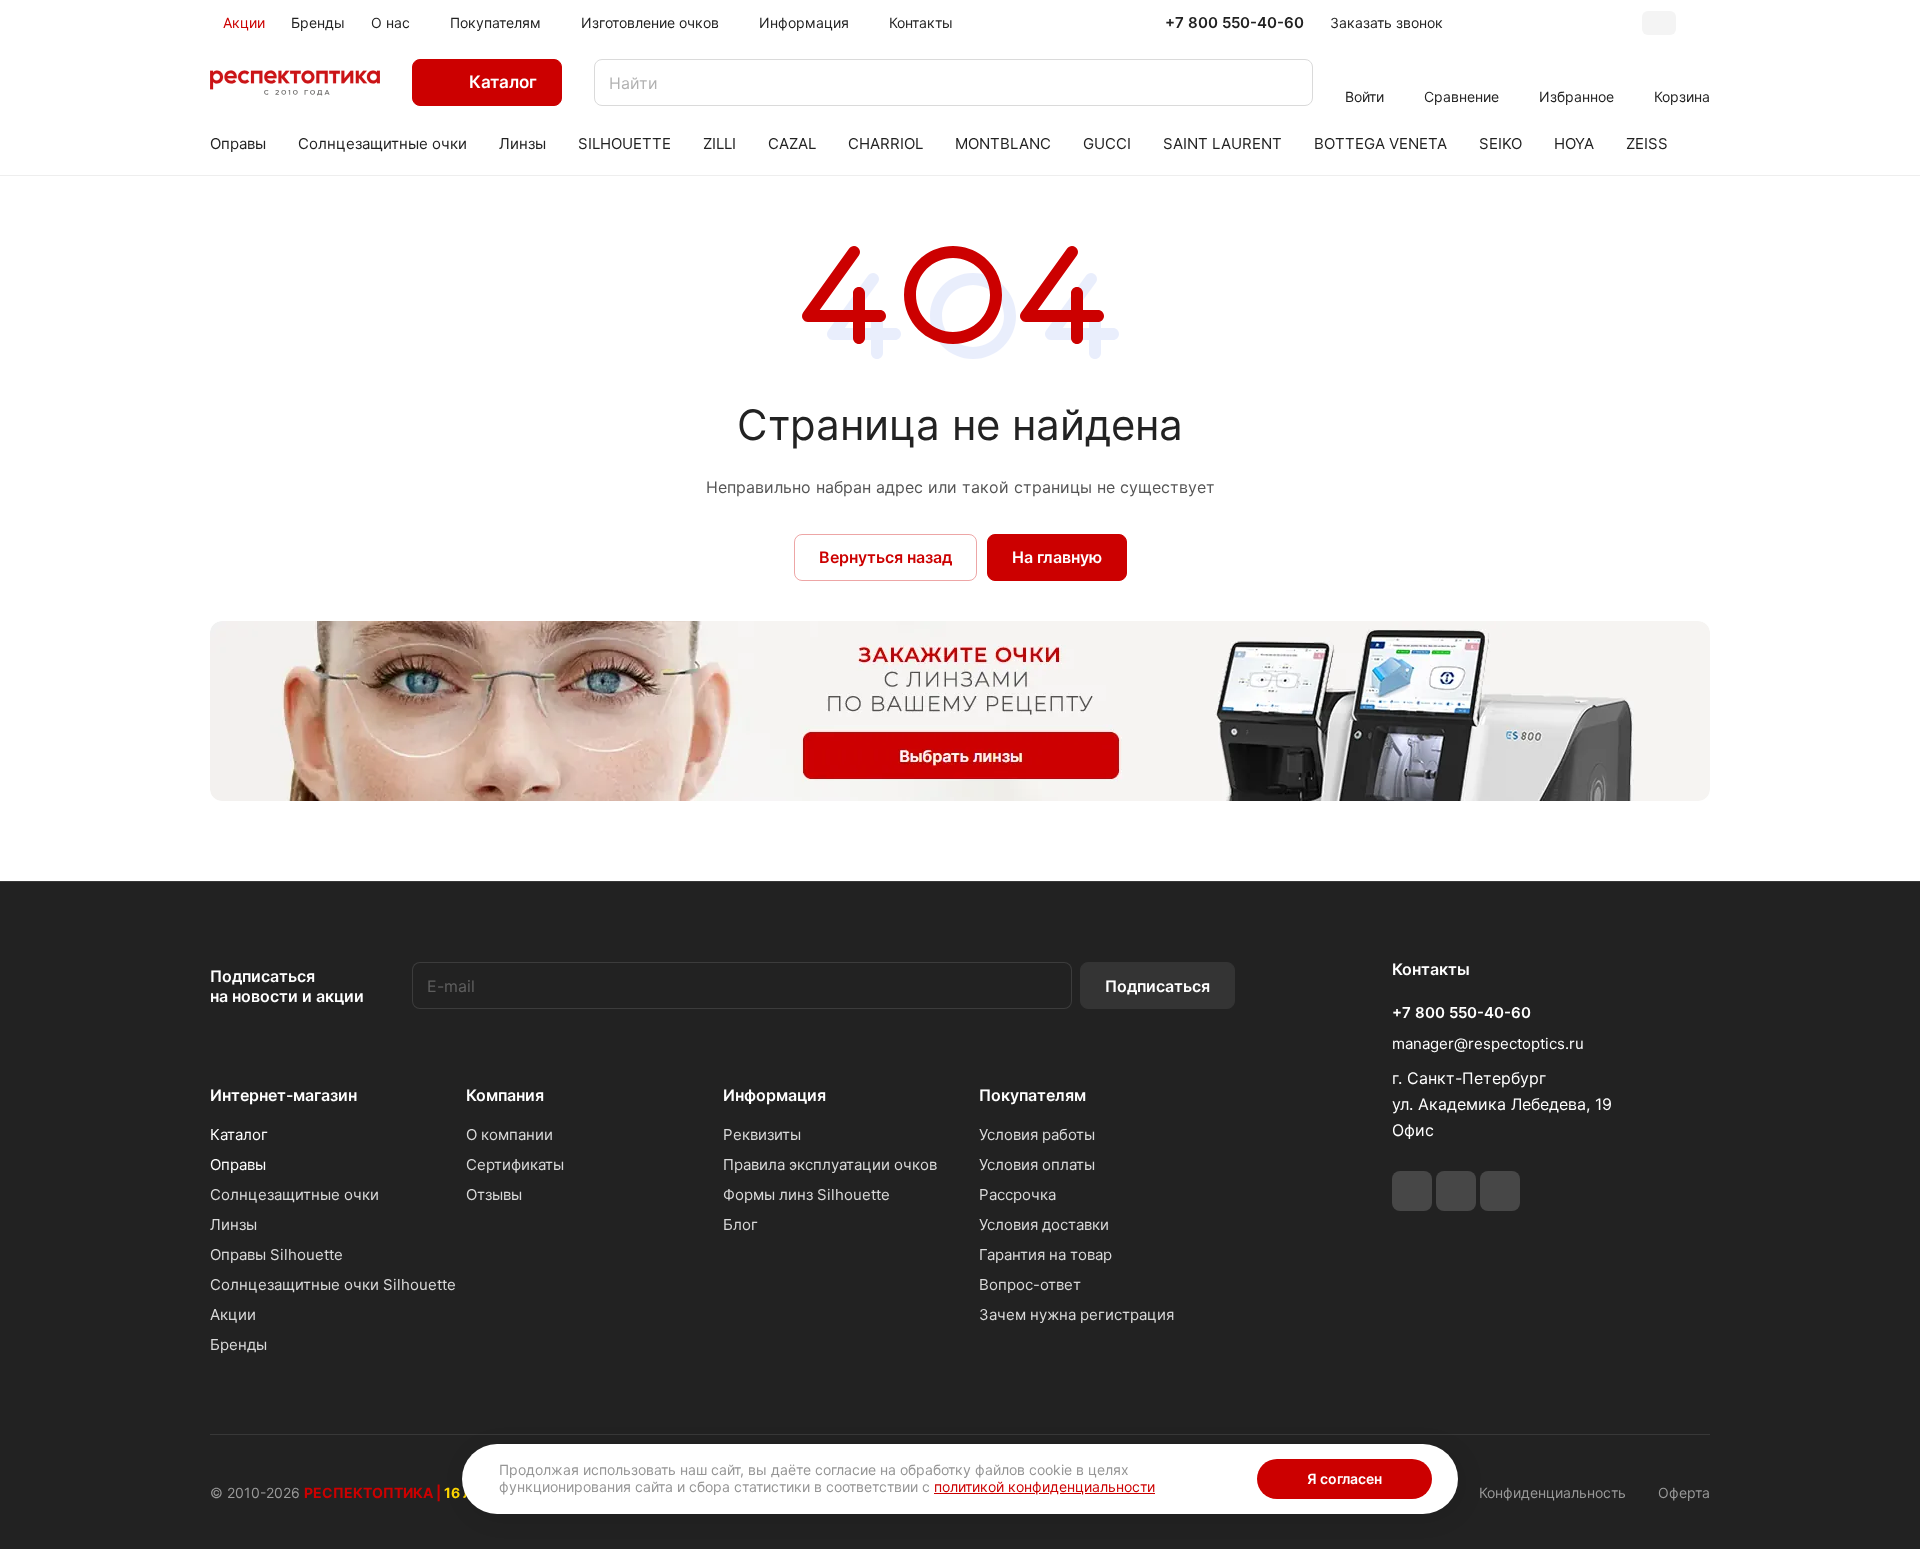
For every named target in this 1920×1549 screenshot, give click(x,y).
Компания (505, 1095)
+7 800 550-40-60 (1234, 23)
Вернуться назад (885, 557)
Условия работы (1037, 1134)
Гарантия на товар (1045, 1254)
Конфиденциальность (1552, 1492)
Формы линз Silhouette (806, 1194)
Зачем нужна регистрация (1076, 1314)
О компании (509, 1134)
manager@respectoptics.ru (1488, 1043)
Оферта (1684, 1492)
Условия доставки (1044, 1224)
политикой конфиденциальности (1044, 1486)
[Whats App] (1456, 1191)
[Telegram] (1412, 1191)
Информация (774, 1095)
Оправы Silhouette (276, 1254)
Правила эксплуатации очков (830, 1164)
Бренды (238, 1344)
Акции (233, 1314)
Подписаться (1157, 986)
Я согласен (1344, 1478)
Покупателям (1032, 1095)
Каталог (239, 1134)
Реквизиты (762, 1134)
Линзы (233, 1224)
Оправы (238, 1164)
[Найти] (1288, 82)
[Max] (1500, 1191)
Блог (740, 1224)
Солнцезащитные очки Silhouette (333, 1284)
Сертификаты (515, 1164)
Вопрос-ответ (1030, 1284)
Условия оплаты (1037, 1164)
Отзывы (494, 1194)
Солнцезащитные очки (294, 1194)
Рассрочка (1017, 1194)
